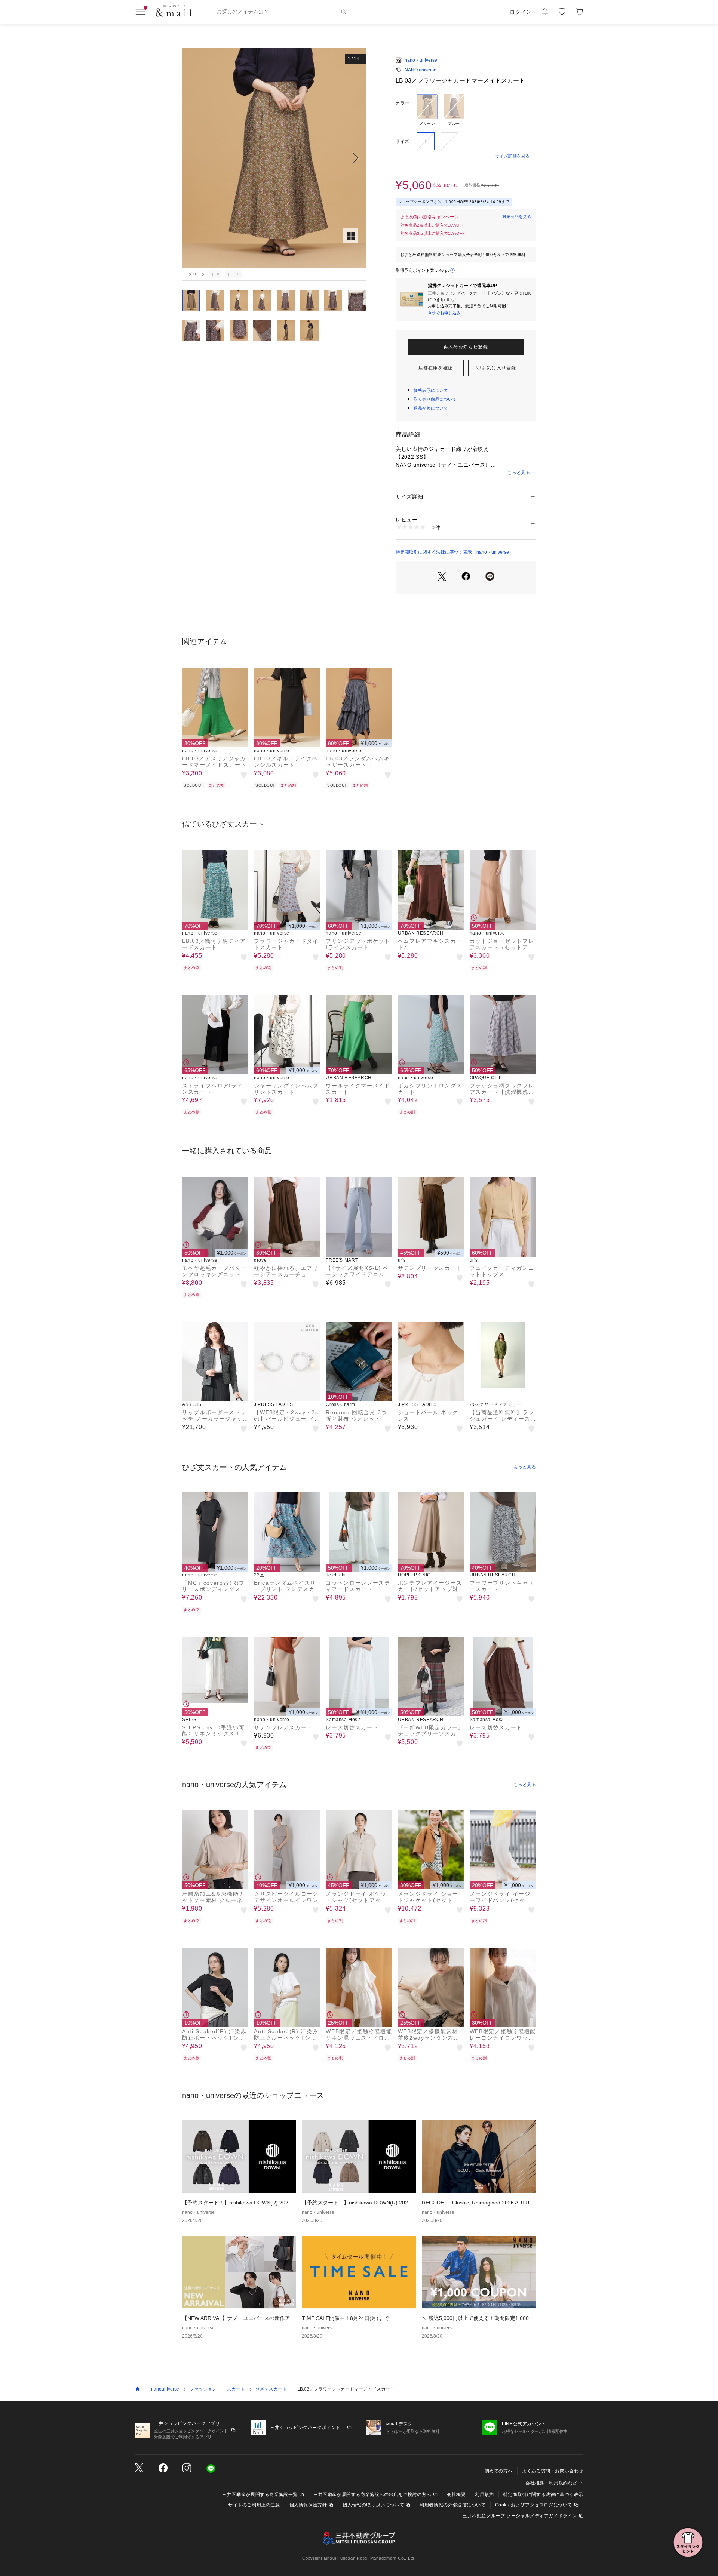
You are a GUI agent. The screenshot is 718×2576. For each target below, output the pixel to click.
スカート (236, 2389)
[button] (274, 158)
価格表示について (431, 390)
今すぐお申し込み (444, 313)
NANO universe (421, 70)
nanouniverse (165, 2389)
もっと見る (519, 473)
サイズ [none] (402, 141)
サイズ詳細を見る (513, 156)
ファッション (203, 2389)
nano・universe (421, 60)
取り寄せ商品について (435, 399)
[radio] (427, 110)
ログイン (521, 12)
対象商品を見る (517, 216)
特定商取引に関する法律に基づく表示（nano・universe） (455, 552)
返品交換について (431, 408)
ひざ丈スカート (271, 2389)
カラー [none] (402, 103)
